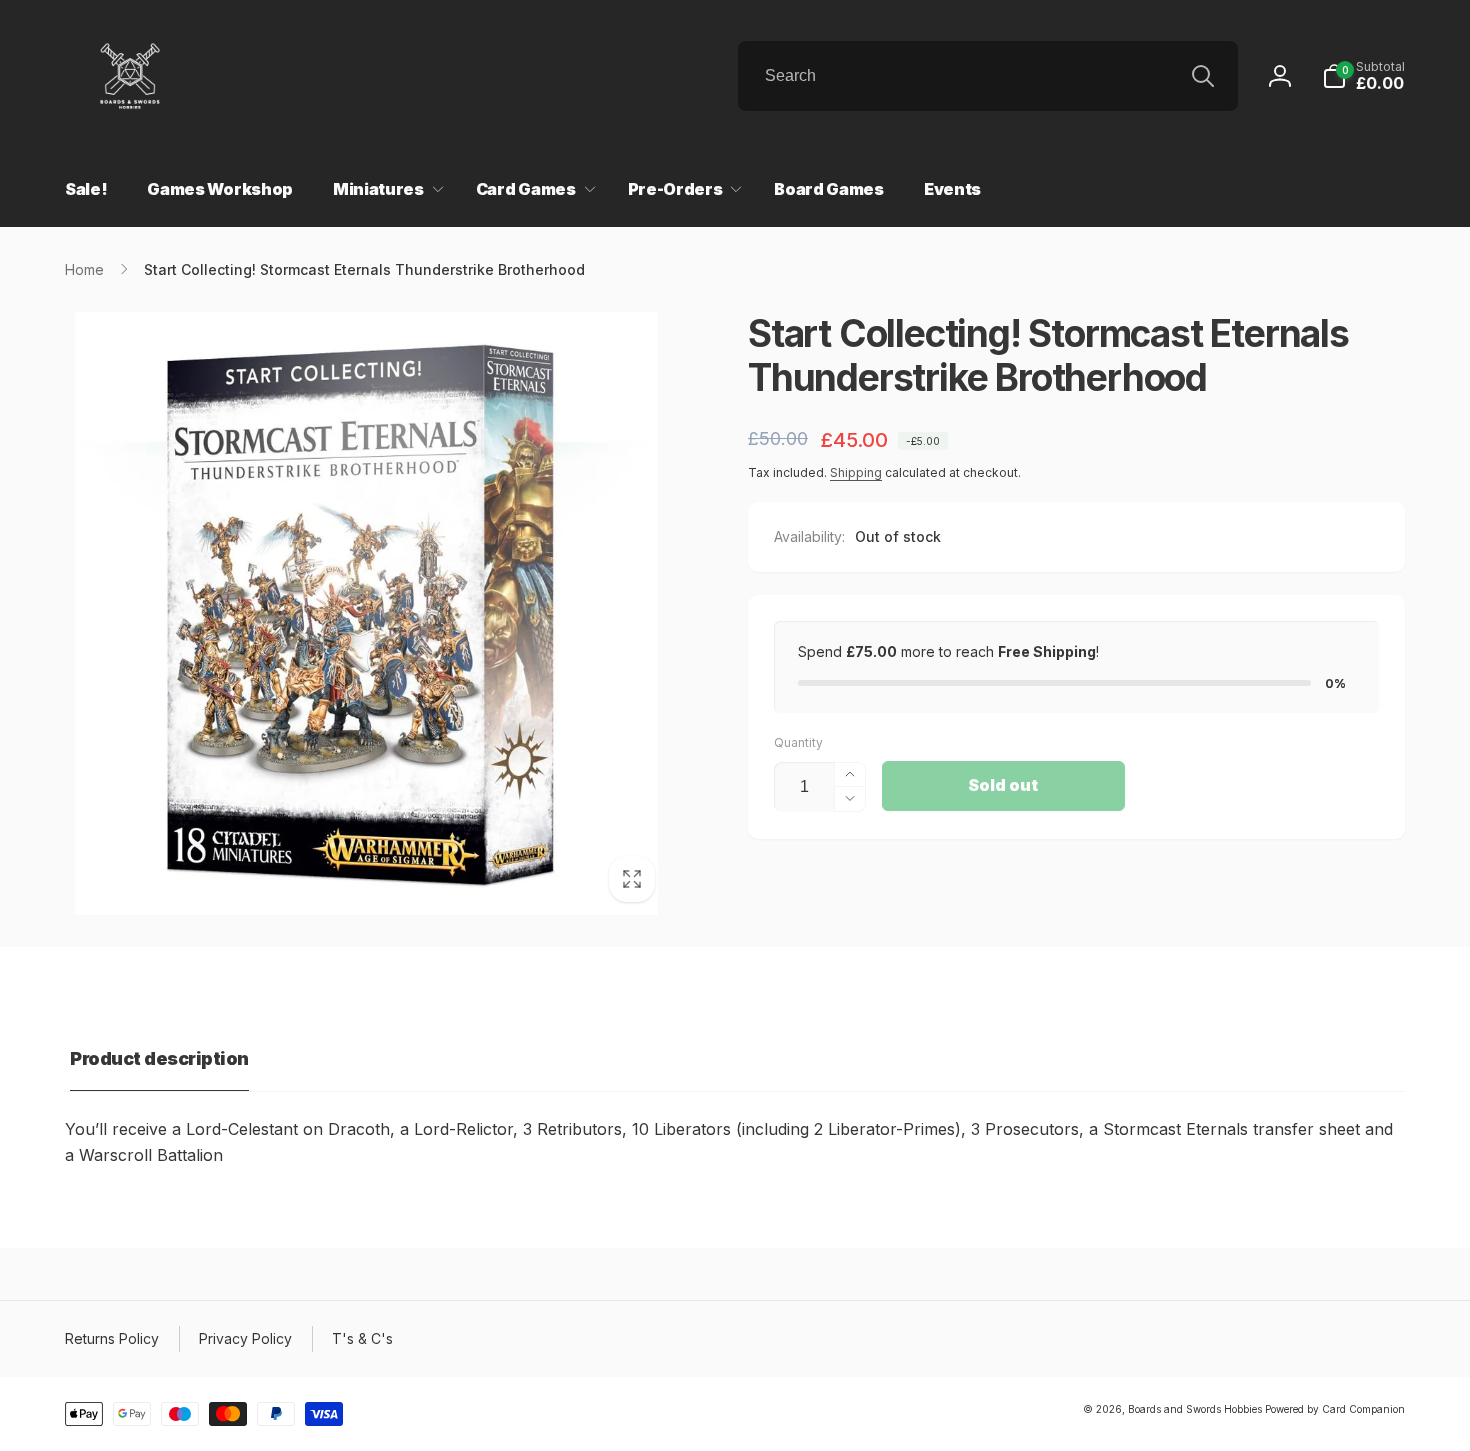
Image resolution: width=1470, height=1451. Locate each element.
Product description (159, 1058)
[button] (1363, 76)
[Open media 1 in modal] (366, 613)
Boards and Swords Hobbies (1195, 1409)
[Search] (1203, 76)
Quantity (798, 742)
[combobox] (988, 76)
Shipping (856, 472)
